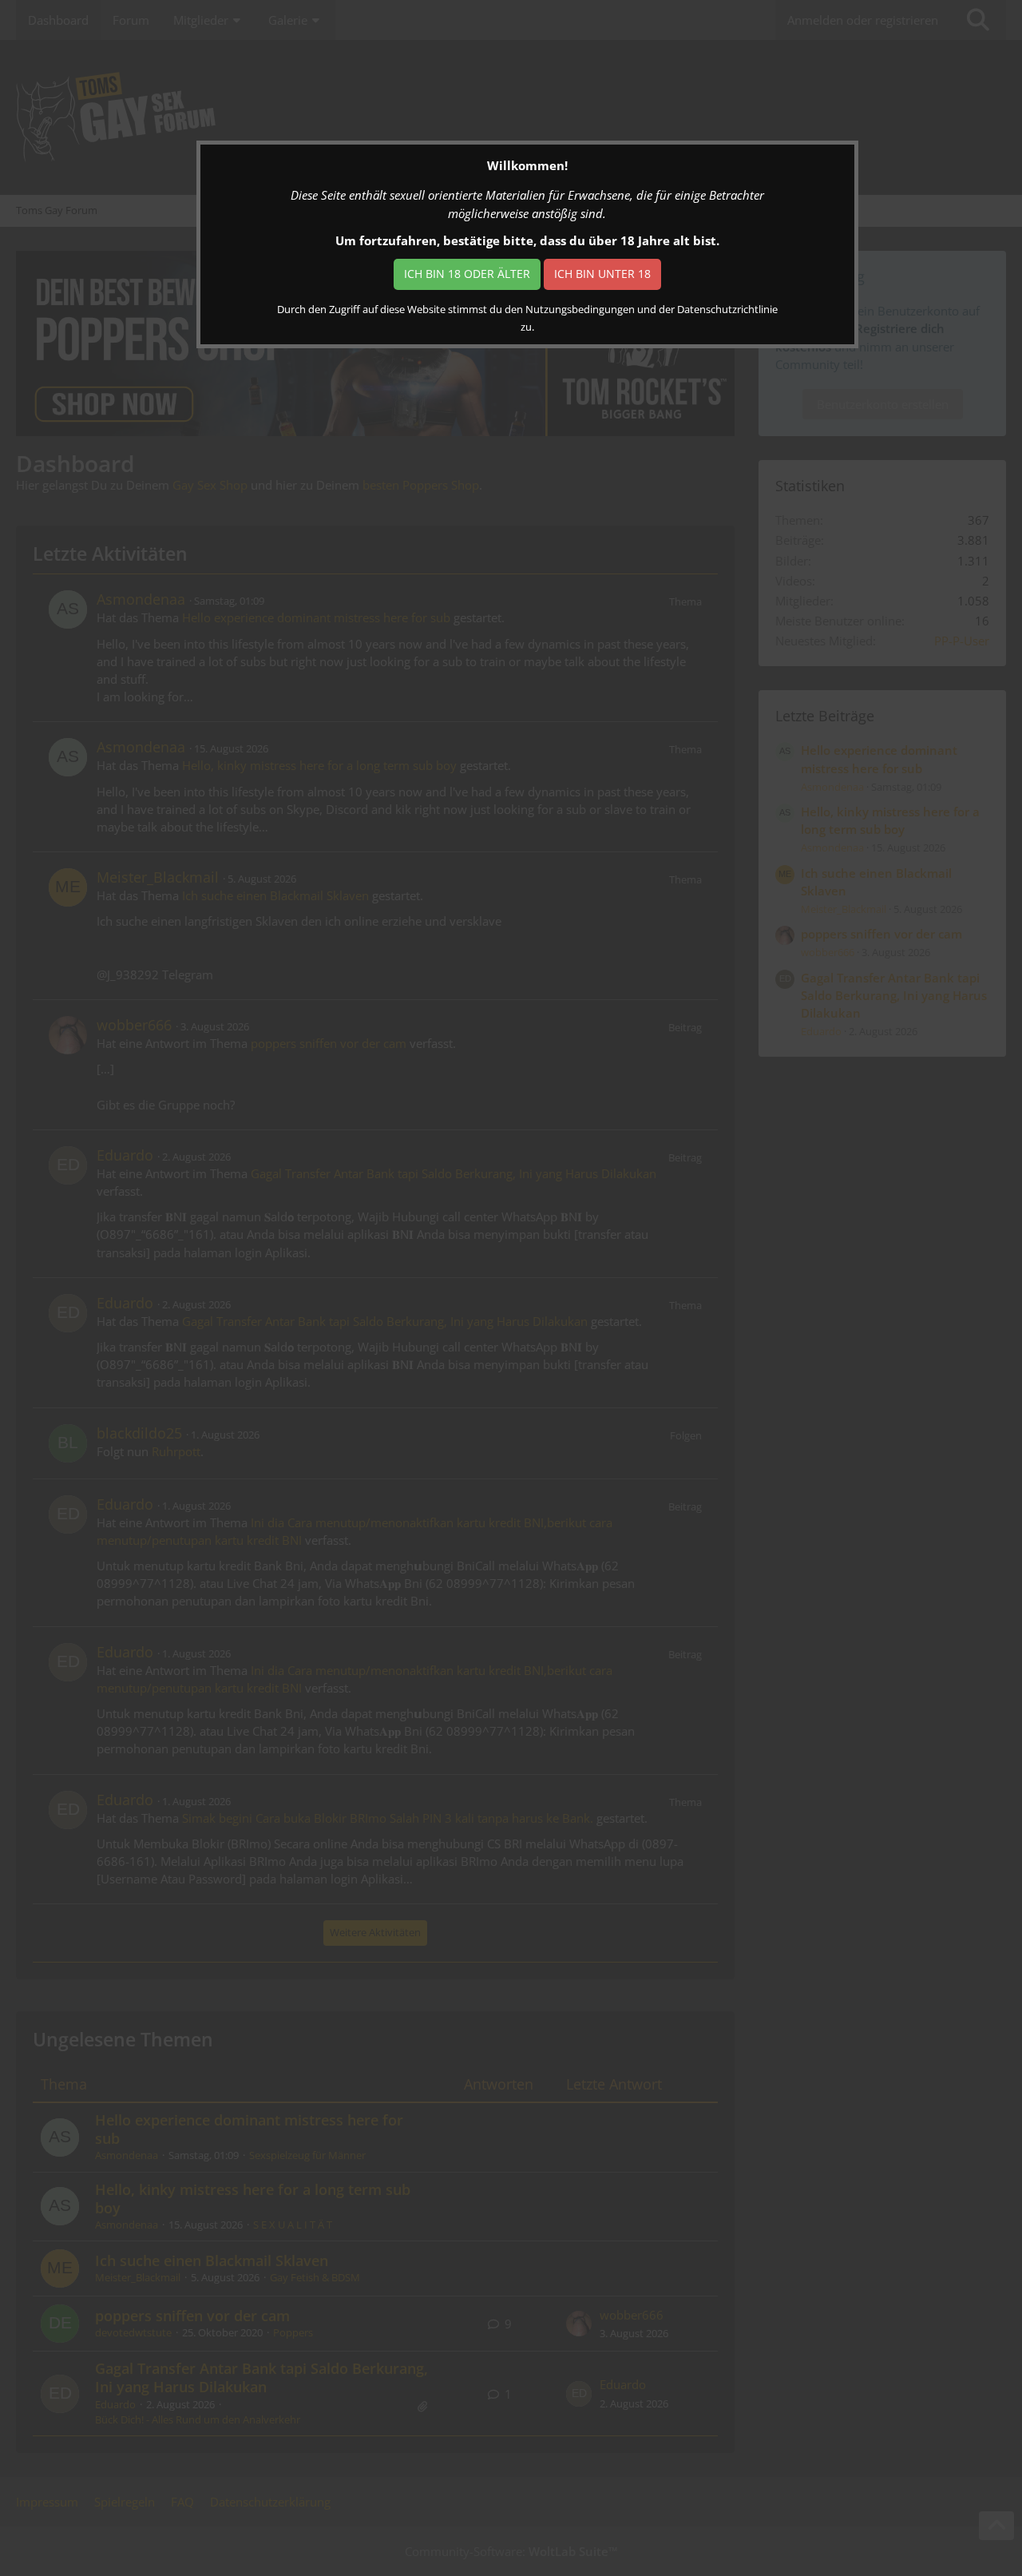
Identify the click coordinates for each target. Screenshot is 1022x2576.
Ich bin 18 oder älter (467, 274)
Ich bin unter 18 (602, 274)
